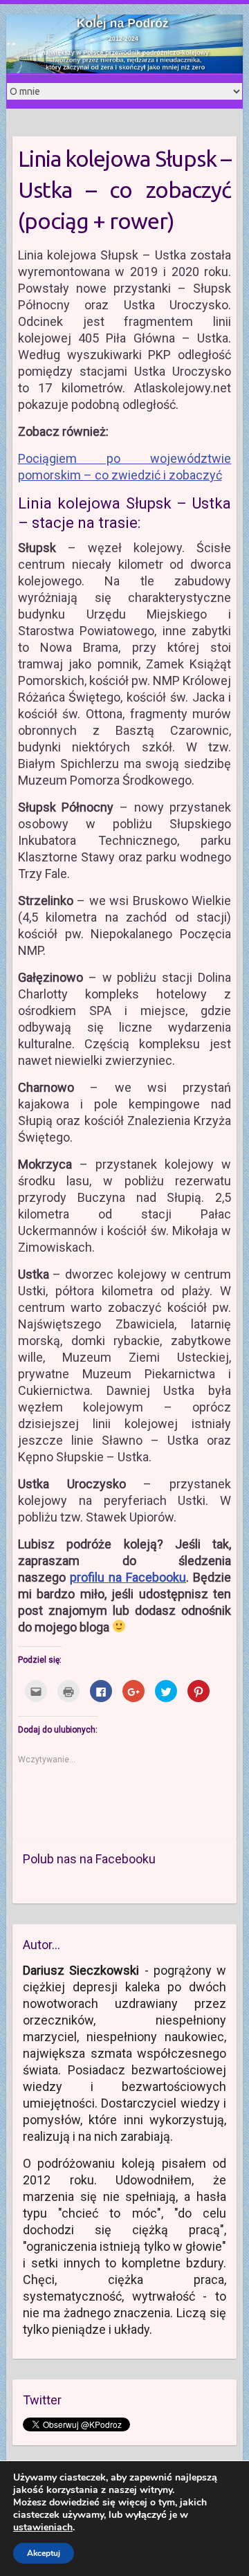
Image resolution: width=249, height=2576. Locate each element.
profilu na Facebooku (128, 1577)
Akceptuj (44, 2553)
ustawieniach (43, 2528)
